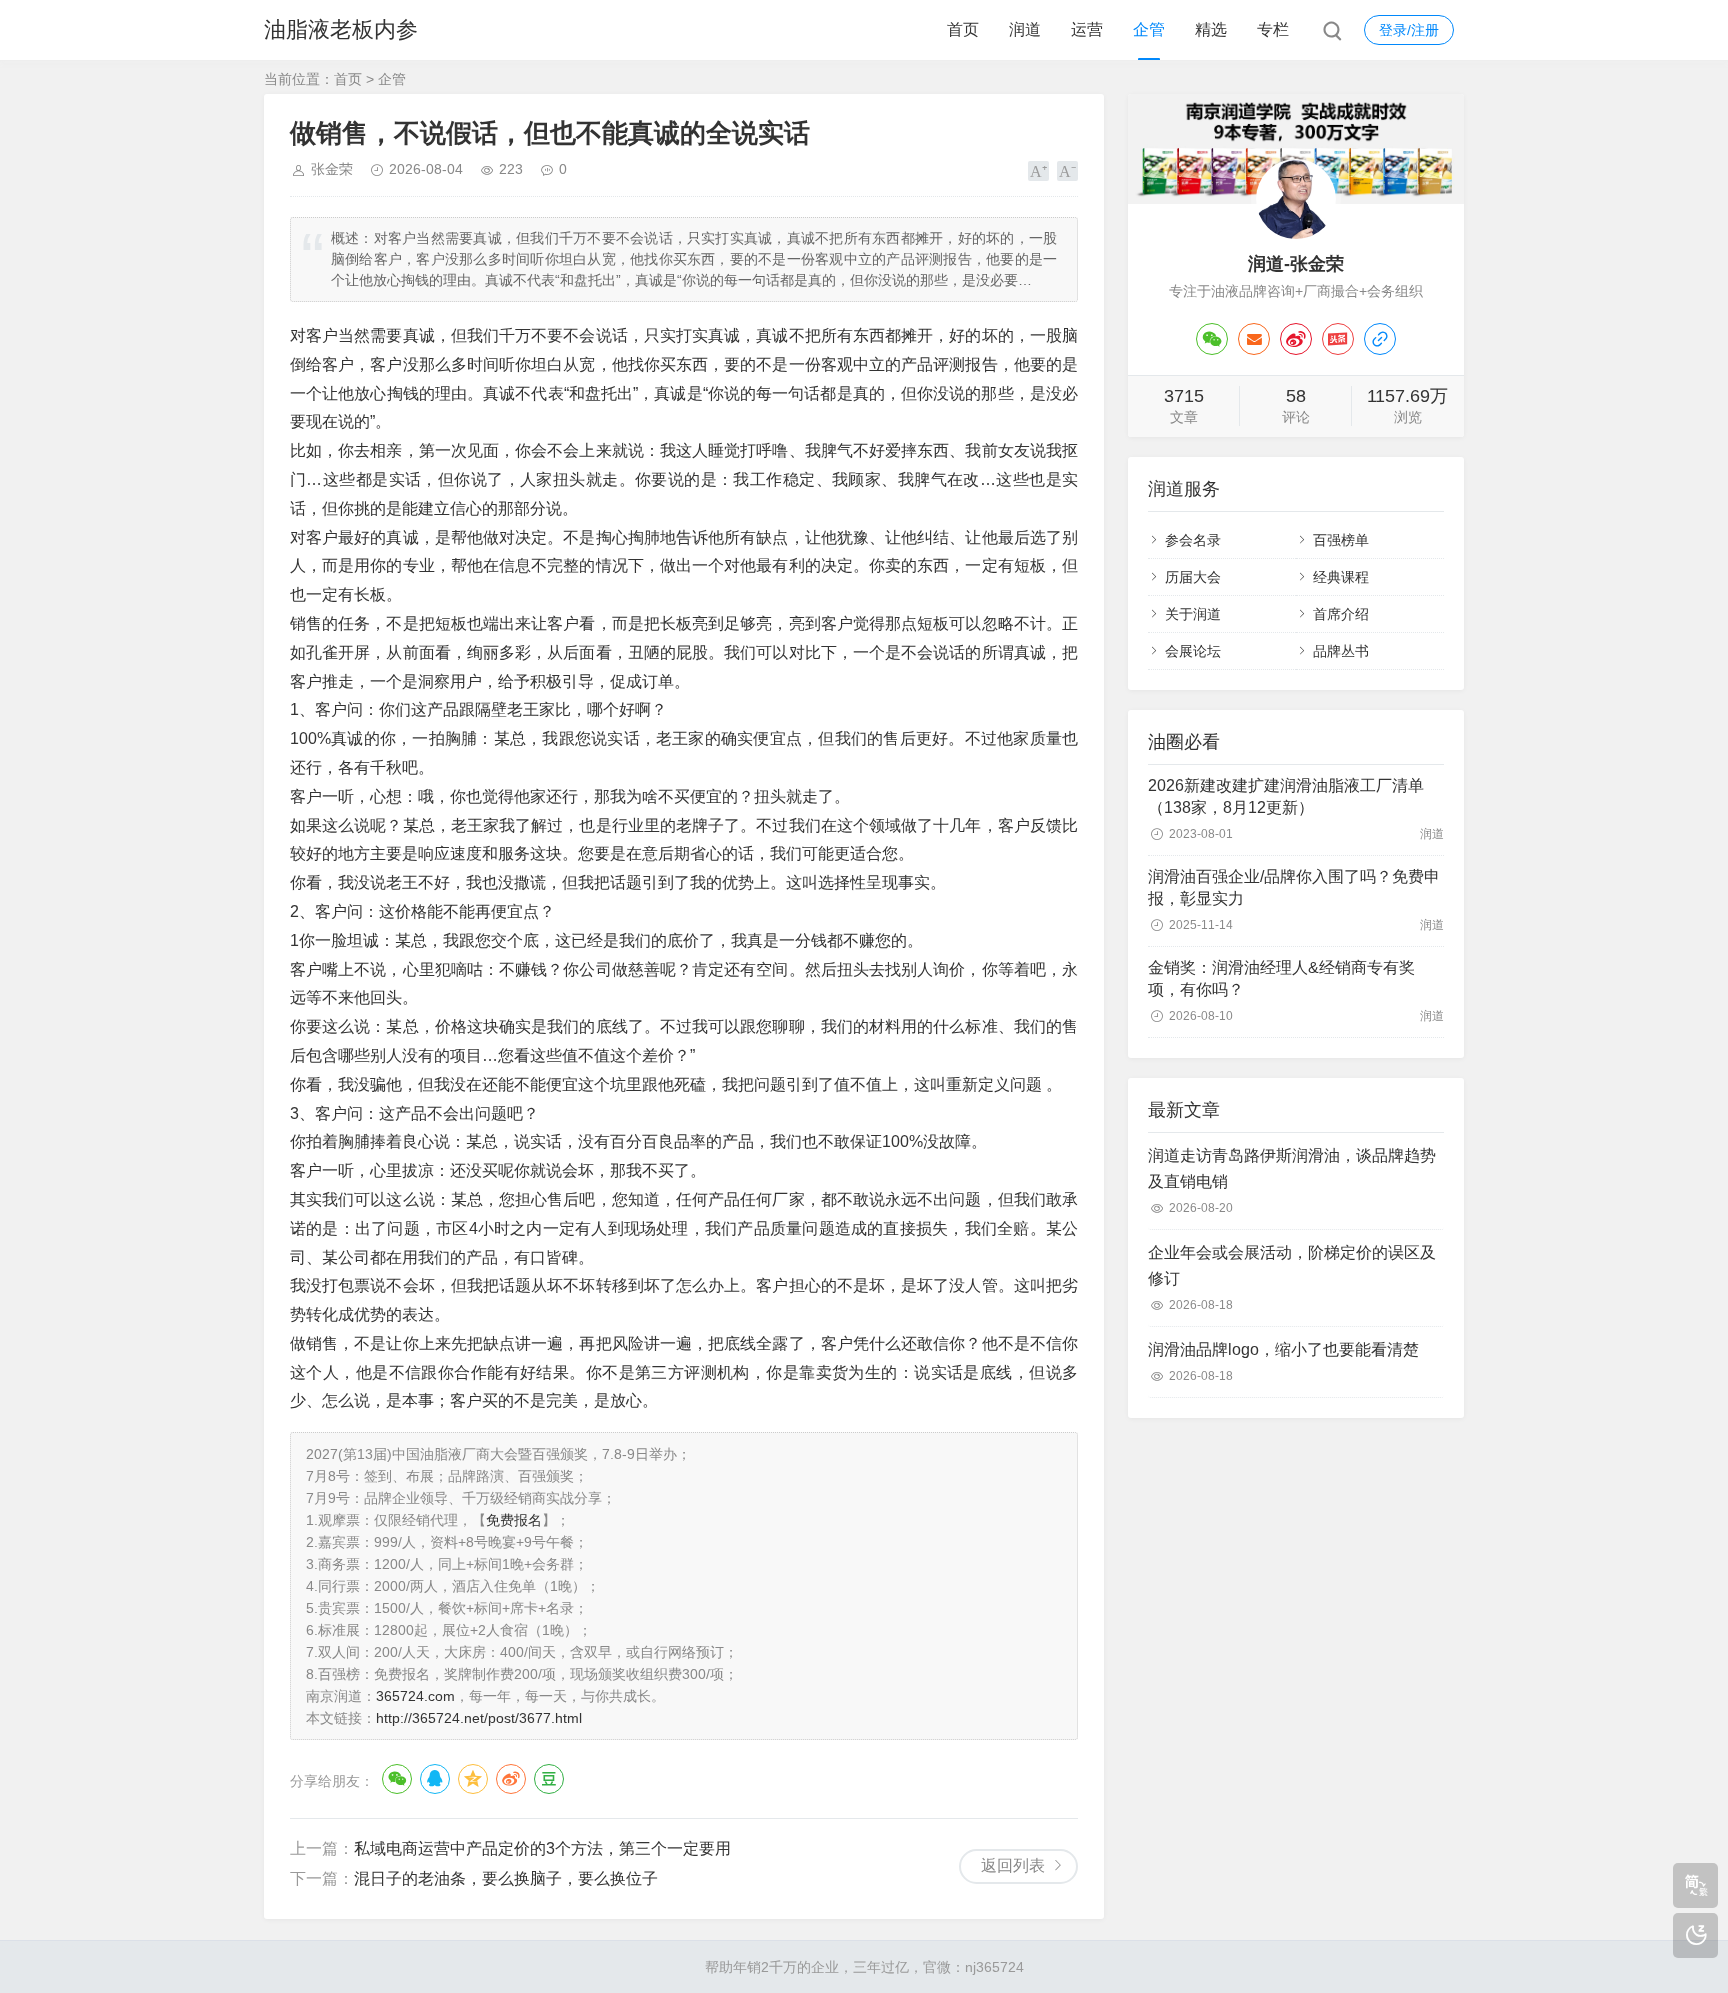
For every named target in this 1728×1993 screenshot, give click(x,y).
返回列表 (1013, 1865)
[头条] (1338, 339)
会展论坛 (1193, 651)
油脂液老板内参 (341, 29)
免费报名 (514, 1520)
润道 (1025, 29)
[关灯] (1695, 1935)
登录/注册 (1409, 30)
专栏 (1273, 29)
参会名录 (1193, 540)
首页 (963, 29)
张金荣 (332, 169)
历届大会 (1193, 577)
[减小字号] (1067, 171)
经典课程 (1341, 577)
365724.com (415, 1696)
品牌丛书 (1341, 651)
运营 (1087, 29)
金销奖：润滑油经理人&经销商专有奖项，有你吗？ (1281, 978)
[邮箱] (1254, 339)
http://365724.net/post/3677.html (479, 1718)
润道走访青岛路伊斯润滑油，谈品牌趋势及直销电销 (1292, 1168)
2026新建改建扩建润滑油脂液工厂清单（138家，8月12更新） (1286, 796)
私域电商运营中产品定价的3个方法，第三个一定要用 (542, 1848)
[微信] (1212, 339)
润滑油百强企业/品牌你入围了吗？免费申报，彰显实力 (1294, 887)
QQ (435, 1779)
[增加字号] (1038, 171)
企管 (1149, 29)
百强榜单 (1341, 540)
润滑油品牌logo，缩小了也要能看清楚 (1283, 1349)
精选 (1211, 29)
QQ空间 (473, 1779)
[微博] (1296, 339)
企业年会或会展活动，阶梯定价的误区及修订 (1292, 1265)
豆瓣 (549, 1779)
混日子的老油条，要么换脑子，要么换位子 (506, 1878)
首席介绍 (1341, 614)
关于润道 (1193, 614)
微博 (511, 1779)
